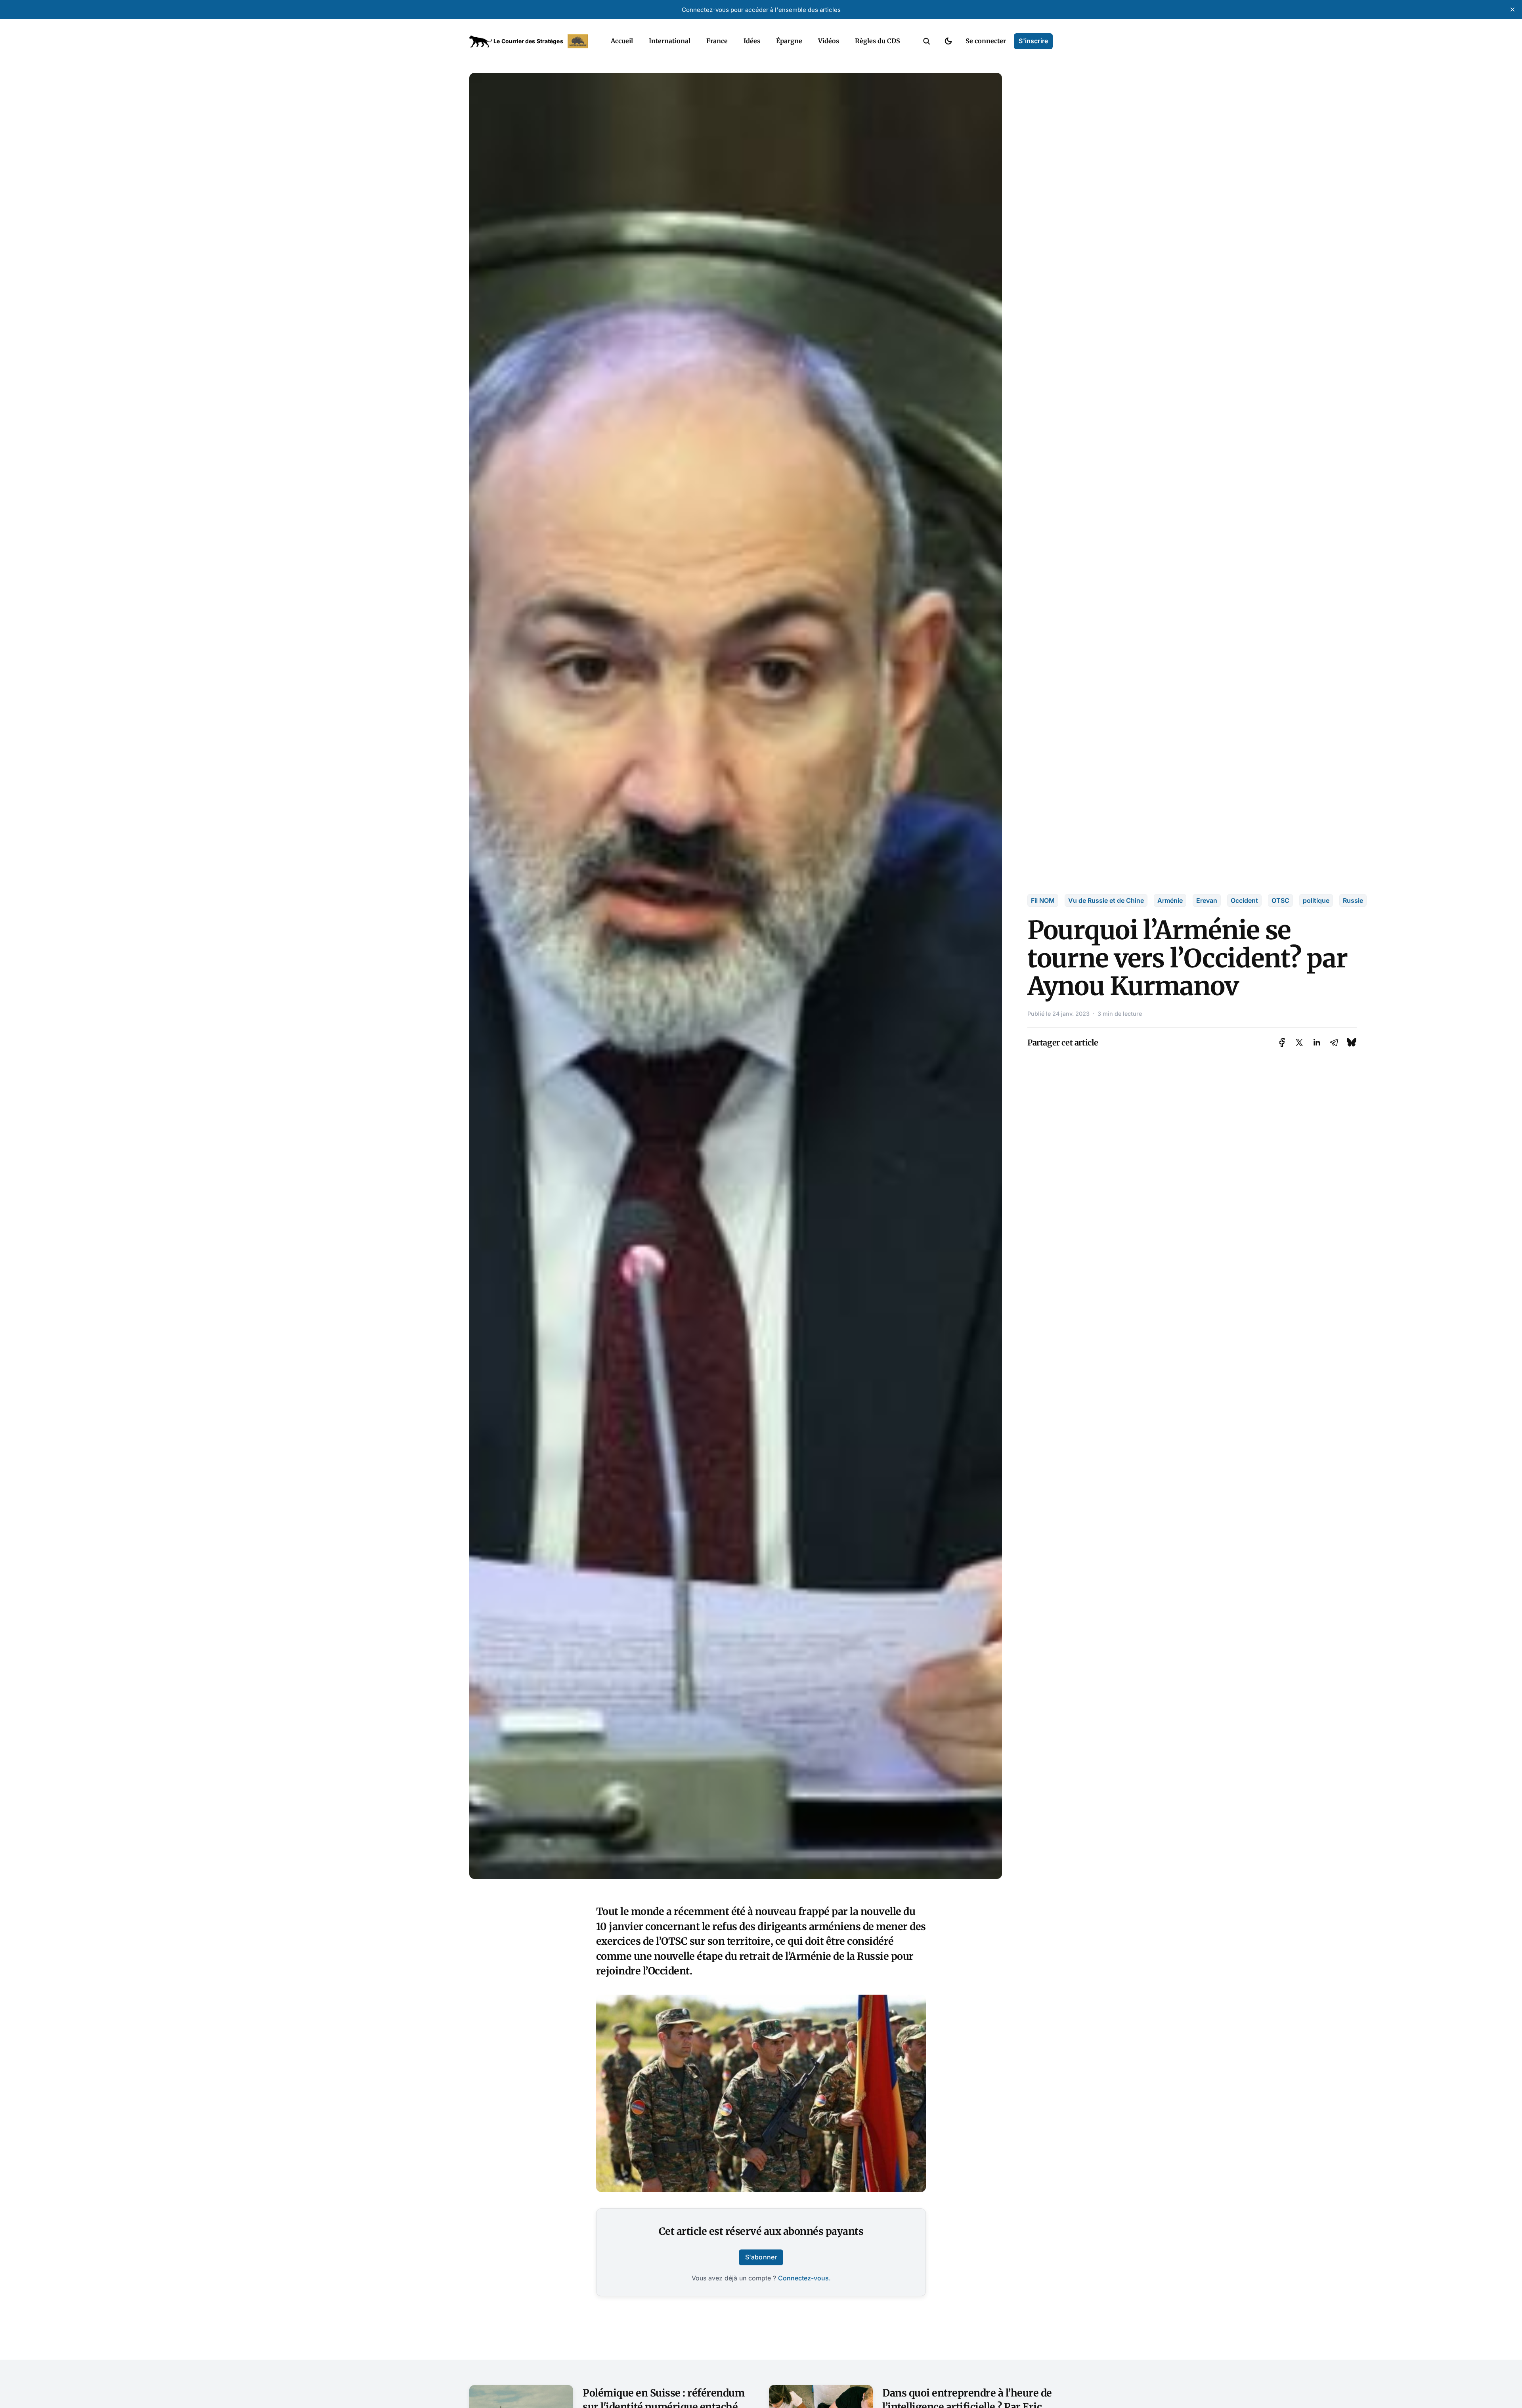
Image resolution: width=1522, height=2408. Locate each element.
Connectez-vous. (804, 2278)
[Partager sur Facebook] (1282, 1043)
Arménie (1170, 900)
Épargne (789, 41)
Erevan (1207, 900)
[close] (1512, 10)
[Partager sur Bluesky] (1352, 1043)
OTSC (1280, 900)
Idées (752, 41)
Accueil (622, 41)
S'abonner (761, 2257)
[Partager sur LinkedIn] (1317, 1043)
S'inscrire (1033, 41)
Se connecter (986, 41)
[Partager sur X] (1299, 1043)
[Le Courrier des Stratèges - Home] (531, 41)
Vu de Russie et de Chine (1106, 900)
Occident (1244, 900)
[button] (927, 41)
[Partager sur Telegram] (1334, 1043)
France (717, 41)
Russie (1353, 900)
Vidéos (829, 41)
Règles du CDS (878, 41)
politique (1316, 900)
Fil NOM (1043, 900)
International (670, 41)
